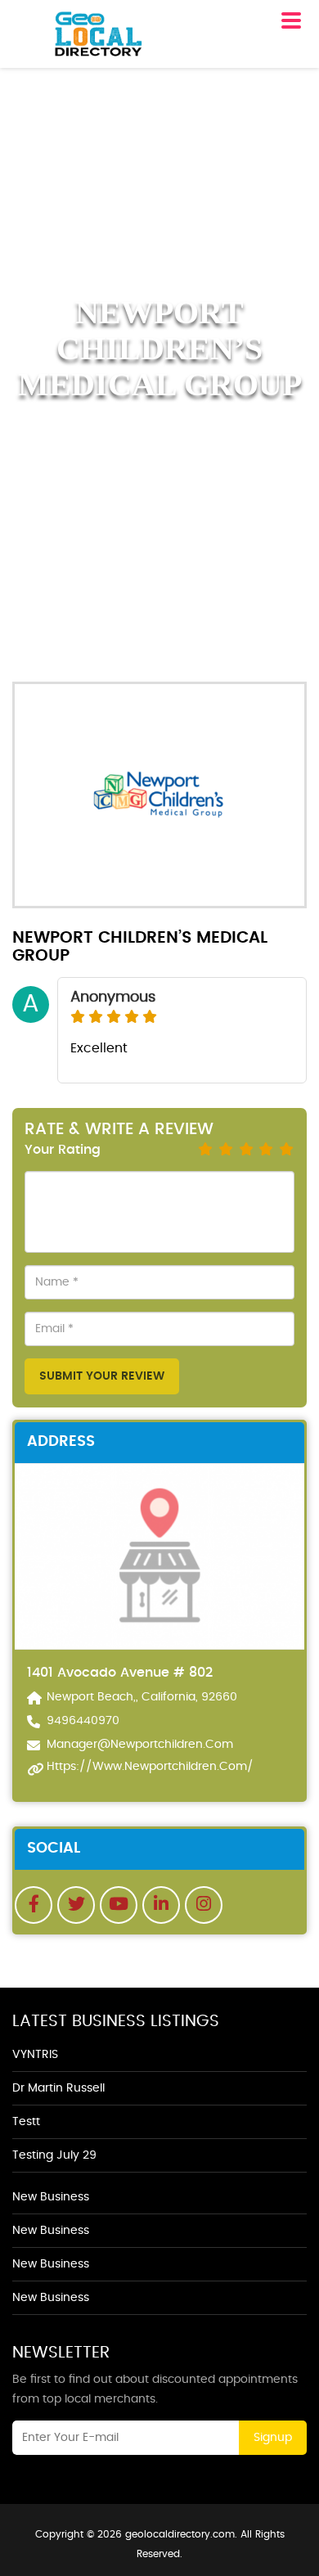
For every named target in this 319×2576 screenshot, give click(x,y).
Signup (273, 2438)
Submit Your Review (102, 1376)
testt (26, 2122)
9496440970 (83, 1721)
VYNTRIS (35, 2055)
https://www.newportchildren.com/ (150, 1767)
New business (51, 2197)
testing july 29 (54, 2155)
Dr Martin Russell (58, 2088)
